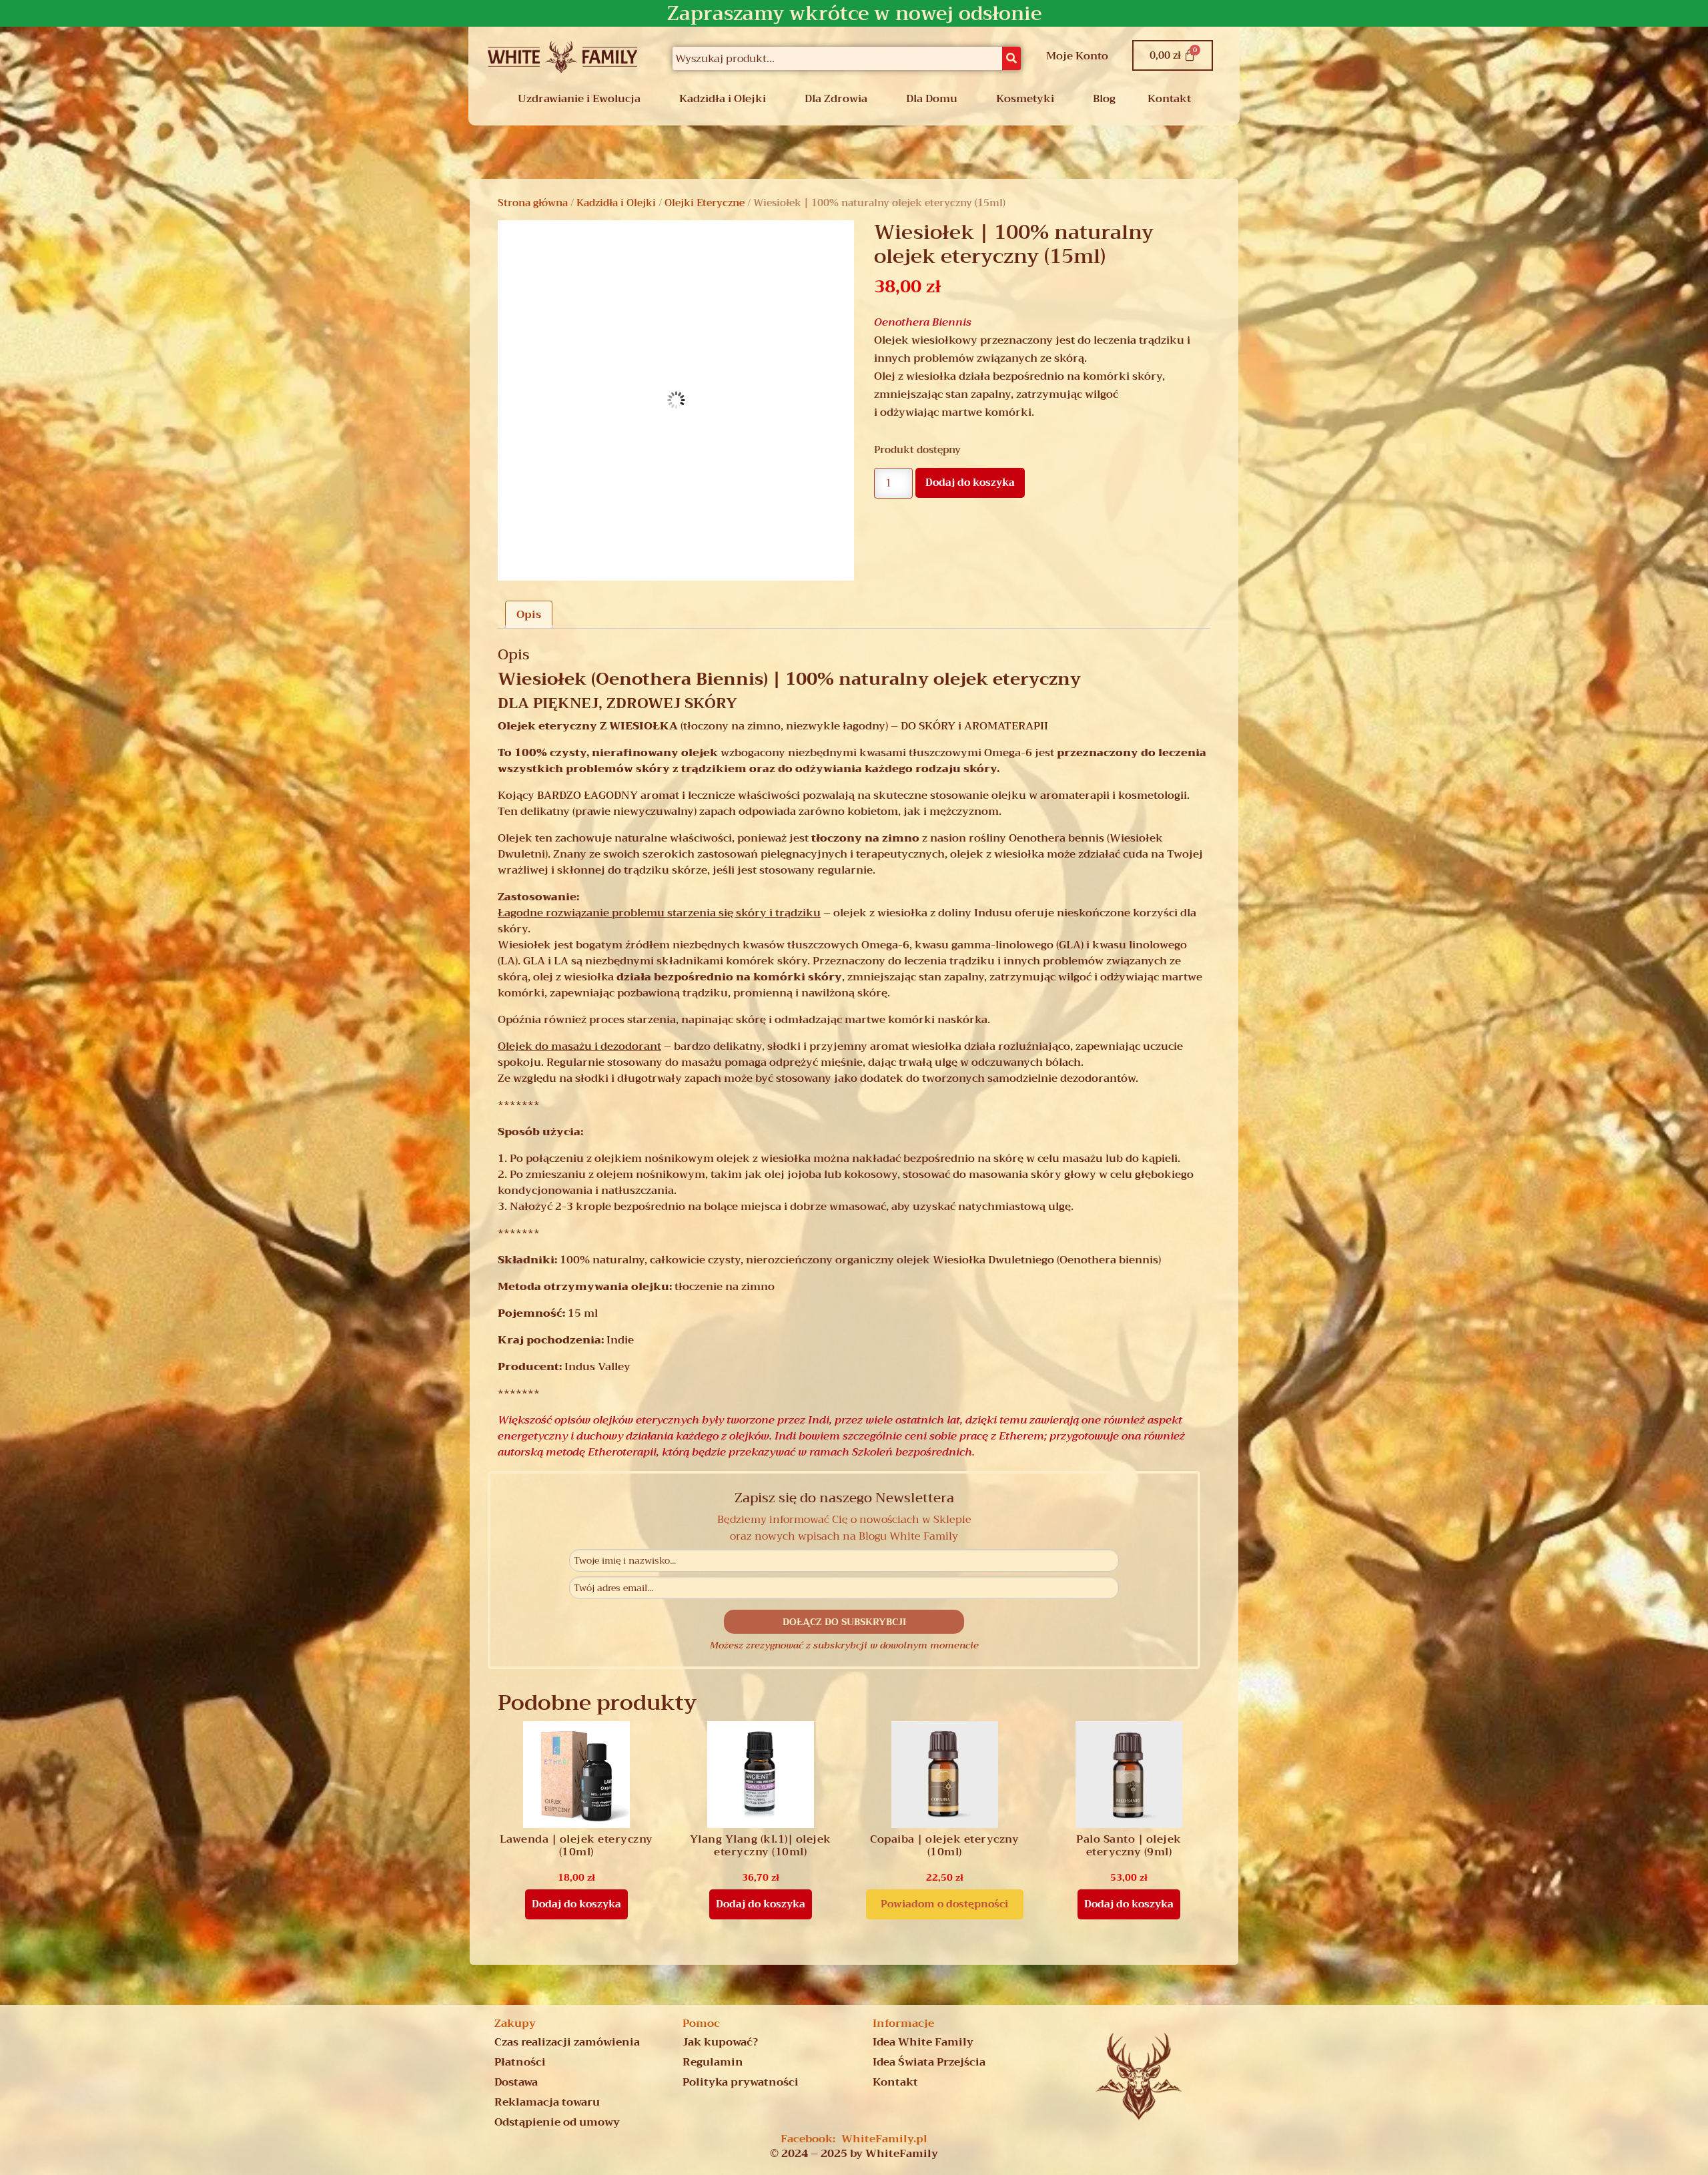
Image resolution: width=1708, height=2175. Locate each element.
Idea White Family (923, 2042)
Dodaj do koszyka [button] (576, 1904)
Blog (1104, 99)
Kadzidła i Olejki (723, 99)
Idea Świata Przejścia (929, 2062)
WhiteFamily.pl (884, 2139)
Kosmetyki (1025, 99)
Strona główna (533, 203)
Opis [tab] (529, 615)
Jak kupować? (720, 2042)
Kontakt (1169, 99)
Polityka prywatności (741, 2082)
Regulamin (713, 2062)
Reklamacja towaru (547, 2102)
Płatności (520, 2062)
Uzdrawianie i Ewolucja (579, 99)
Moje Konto (1077, 56)
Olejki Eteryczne (705, 203)
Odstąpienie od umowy (557, 2122)
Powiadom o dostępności (944, 1904)
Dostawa (516, 2082)
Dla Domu (932, 99)
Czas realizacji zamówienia (567, 2042)
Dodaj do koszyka (970, 483)
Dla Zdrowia (836, 99)
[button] (582, 99)
